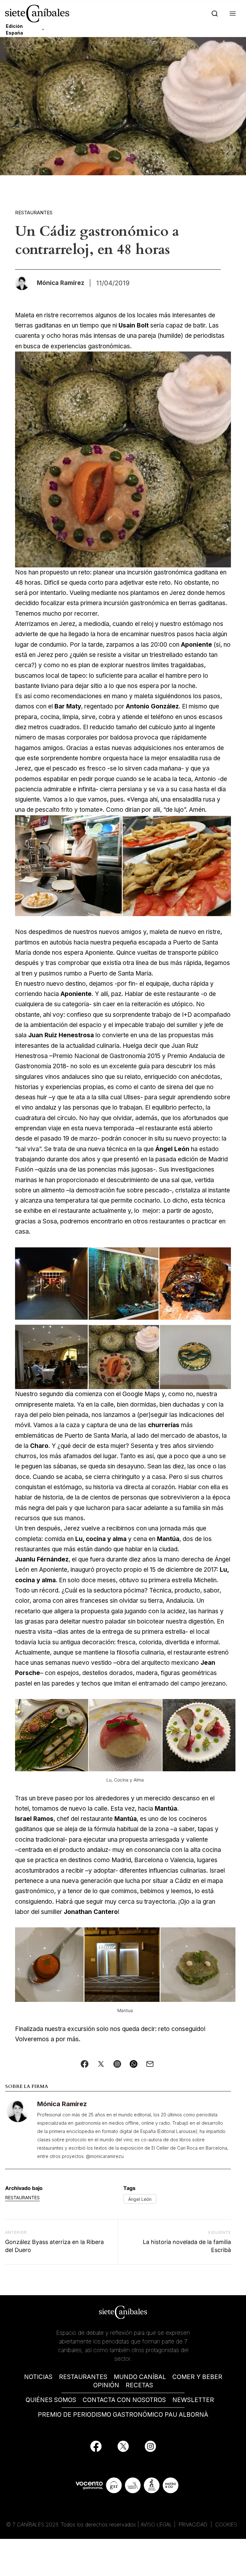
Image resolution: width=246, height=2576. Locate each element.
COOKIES (226, 2525)
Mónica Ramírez (62, 2104)
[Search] (213, 14)
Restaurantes (34, 213)
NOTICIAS (38, 2377)
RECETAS (139, 2385)
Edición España (14, 29)
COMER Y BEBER (197, 2377)
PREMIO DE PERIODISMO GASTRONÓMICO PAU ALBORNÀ (123, 2415)
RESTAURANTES (83, 2377)
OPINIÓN (106, 2385)
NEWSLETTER (193, 2400)
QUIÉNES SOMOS (51, 2400)
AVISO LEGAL (156, 2525)
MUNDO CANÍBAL (140, 2377)
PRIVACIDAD (194, 2525)
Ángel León (140, 2199)
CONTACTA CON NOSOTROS (124, 2400)
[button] (231, 14)
